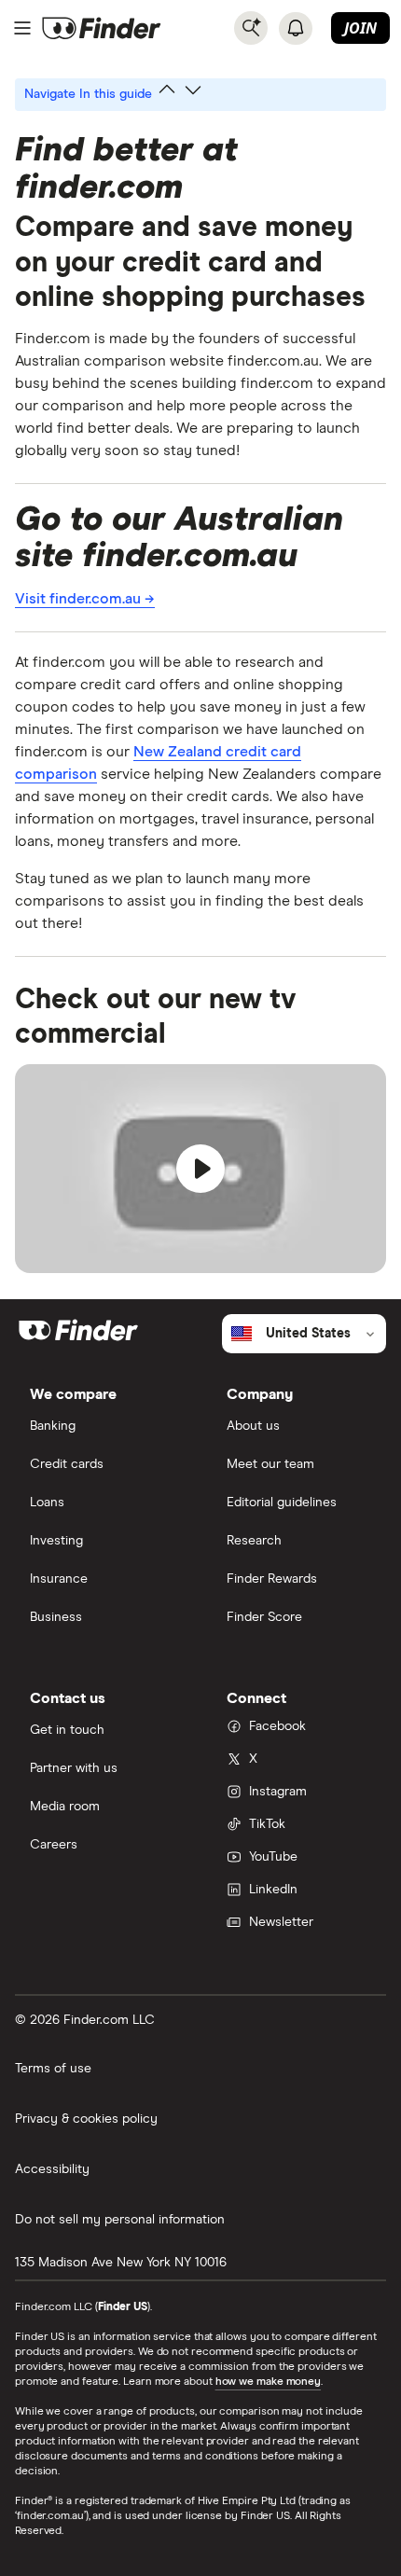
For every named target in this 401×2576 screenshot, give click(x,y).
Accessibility (52, 2169)
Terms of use (53, 2069)
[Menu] (22, 28)
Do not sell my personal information (120, 2220)
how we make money (268, 2382)
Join (360, 28)
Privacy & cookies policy (86, 2119)
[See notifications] (296, 28)
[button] (200, 1169)
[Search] (251, 28)
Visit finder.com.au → (85, 599)
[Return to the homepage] (102, 28)
